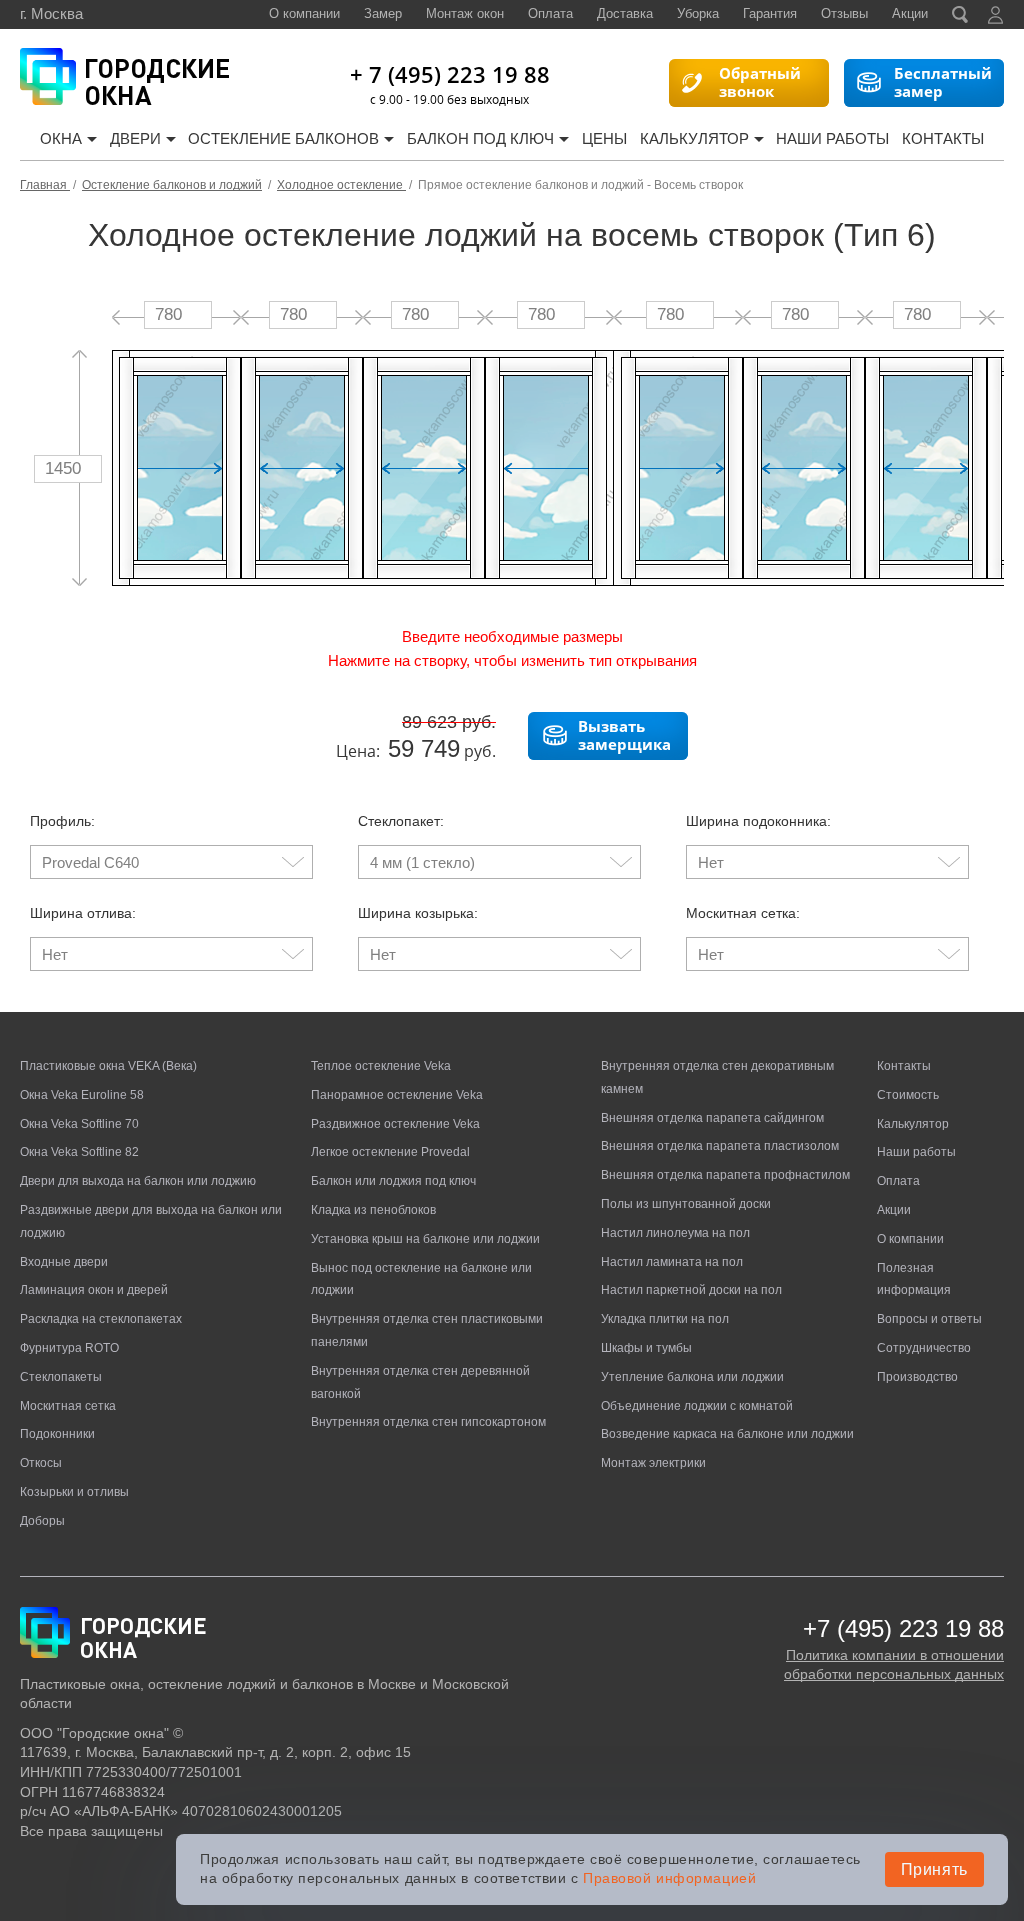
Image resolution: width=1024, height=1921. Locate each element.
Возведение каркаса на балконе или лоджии (727, 1434)
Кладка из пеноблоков (373, 1210)
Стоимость (908, 1095)
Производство (917, 1377)
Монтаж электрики (653, 1463)
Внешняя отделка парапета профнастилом (725, 1175)
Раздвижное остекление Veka (395, 1124)
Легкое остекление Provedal (390, 1152)
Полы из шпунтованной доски (686, 1204)
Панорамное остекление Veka (397, 1095)
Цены (604, 138)
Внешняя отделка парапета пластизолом (720, 1146)
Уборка (698, 13)
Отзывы (844, 13)
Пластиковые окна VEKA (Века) (108, 1066)
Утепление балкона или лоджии (692, 1377)
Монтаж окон (465, 13)
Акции (910, 13)
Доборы (42, 1521)
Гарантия (770, 13)
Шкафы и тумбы (646, 1348)
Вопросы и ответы (929, 1319)
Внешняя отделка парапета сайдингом (712, 1118)
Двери (135, 138)
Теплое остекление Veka (381, 1066)
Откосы (41, 1463)
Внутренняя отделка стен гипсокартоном (428, 1422)
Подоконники (57, 1434)
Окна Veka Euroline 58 (82, 1095)
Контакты (943, 138)
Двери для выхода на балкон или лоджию (138, 1181)
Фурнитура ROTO (69, 1348)
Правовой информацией (669, 1878)
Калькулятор (694, 138)
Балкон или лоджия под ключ (393, 1181)
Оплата (550, 13)
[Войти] (996, 15)
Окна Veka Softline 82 (79, 1152)
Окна (61, 138)
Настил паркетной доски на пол (691, 1290)
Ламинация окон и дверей (94, 1290)
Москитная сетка (68, 1406)
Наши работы (832, 138)
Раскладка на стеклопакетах (101, 1319)
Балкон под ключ (480, 138)
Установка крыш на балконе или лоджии (425, 1239)
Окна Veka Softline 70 (79, 1124)
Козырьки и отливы (74, 1492)
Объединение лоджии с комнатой (697, 1406)
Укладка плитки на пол (665, 1319)
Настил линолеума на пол (675, 1233)
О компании (304, 13)
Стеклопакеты (61, 1377)
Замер (383, 13)
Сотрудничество (924, 1348)
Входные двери (64, 1262)
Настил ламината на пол (672, 1262)
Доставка (625, 13)
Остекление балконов (283, 138)
